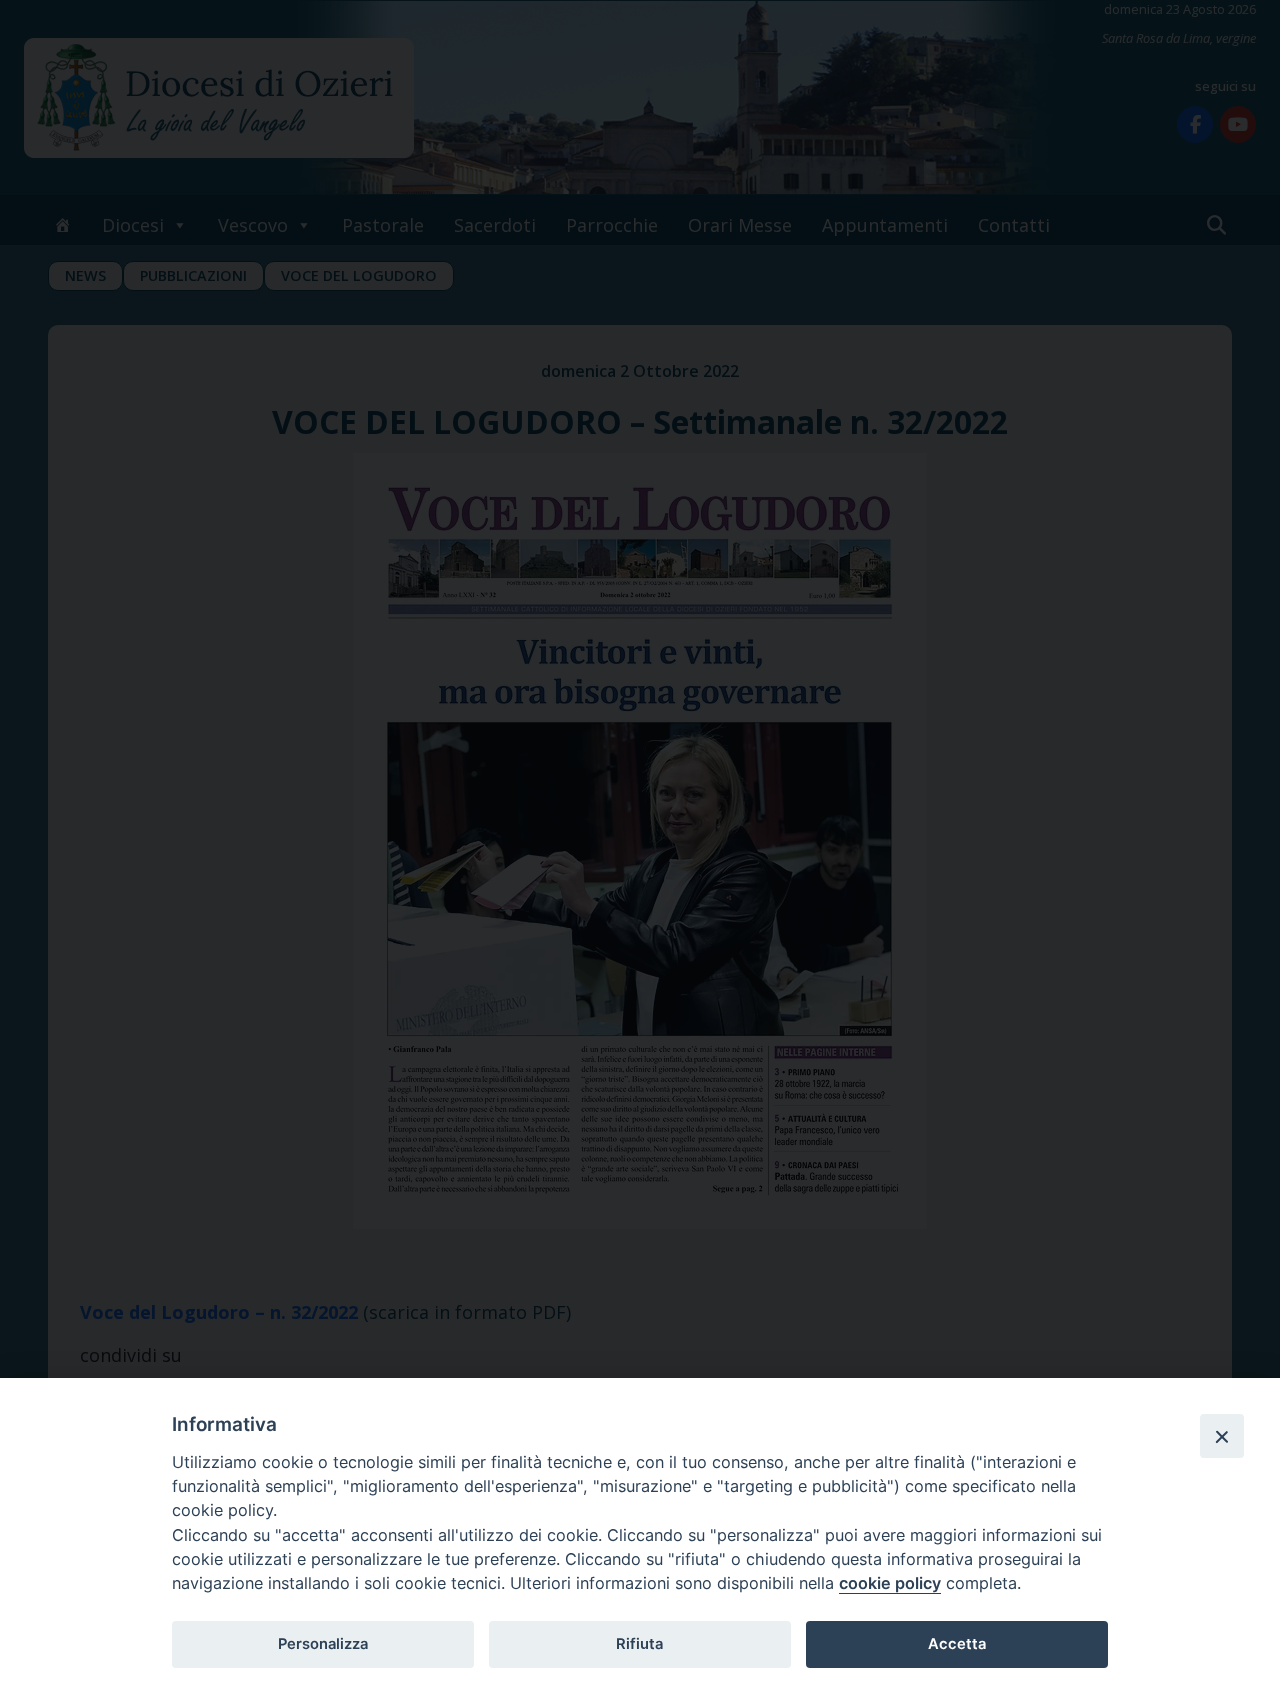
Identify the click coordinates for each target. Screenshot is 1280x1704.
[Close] (1222, 1436)
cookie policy (890, 1583)
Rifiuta (639, 1644)
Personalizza (323, 1644)
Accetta (957, 1644)
